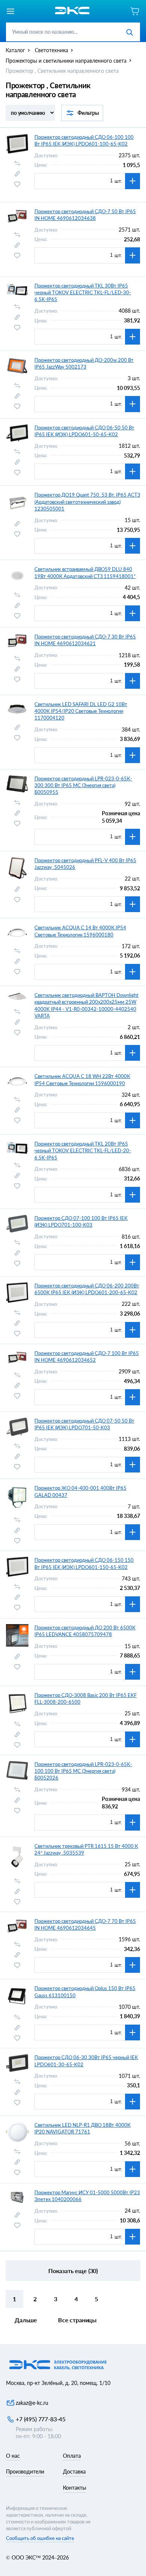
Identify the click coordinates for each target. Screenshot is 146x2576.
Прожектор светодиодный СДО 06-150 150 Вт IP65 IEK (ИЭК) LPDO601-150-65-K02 (84, 1563)
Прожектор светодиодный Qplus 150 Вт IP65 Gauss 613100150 (85, 1992)
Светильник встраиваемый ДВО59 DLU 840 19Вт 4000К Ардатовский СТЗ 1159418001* (85, 572)
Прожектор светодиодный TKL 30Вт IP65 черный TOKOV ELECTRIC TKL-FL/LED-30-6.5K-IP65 (83, 292)
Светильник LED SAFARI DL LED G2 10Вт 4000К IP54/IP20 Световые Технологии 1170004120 (81, 711)
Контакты (74, 2488)
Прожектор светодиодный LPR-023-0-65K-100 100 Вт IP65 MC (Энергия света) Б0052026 (83, 1771)
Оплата (72, 2456)
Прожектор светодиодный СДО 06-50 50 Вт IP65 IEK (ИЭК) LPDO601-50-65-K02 (84, 431)
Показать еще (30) (73, 2271)
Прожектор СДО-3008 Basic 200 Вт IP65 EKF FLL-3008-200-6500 (86, 1698)
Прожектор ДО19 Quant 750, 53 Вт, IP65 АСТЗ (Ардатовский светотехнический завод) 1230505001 (87, 501)
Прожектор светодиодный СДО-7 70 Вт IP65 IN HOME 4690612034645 (85, 1924)
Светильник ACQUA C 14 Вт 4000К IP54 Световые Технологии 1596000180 (80, 931)
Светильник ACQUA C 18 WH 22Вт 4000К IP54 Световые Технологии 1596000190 (82, 1079)
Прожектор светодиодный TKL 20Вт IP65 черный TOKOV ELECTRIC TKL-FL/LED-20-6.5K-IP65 (83, 1150)
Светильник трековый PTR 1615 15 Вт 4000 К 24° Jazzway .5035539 (86, 1849)
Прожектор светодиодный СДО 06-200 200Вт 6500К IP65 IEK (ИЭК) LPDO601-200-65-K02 (87, 1289)
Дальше (26, 2320)
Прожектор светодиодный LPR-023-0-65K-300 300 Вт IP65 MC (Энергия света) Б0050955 (83, 785)
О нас (13, 2456)
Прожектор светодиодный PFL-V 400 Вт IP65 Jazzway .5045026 (85, 864)
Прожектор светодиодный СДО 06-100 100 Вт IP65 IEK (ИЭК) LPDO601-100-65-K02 (84, 140)
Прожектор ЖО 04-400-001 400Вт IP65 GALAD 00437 (80, 1491)
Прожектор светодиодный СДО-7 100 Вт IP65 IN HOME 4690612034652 (87, 1357)
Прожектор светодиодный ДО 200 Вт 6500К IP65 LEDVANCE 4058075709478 (85, 1631)
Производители (25, 2471)
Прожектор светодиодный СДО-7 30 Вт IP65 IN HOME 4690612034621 (85, 640)
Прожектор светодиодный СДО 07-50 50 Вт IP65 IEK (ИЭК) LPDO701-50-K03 (84, 1424)
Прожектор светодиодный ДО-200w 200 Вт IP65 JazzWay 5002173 (84, 363)
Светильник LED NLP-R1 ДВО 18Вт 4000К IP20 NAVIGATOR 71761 (83, 2128)
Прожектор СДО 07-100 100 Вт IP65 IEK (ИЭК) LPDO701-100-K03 (81, 1221)
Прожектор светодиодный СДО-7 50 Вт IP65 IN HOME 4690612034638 (85, 215)
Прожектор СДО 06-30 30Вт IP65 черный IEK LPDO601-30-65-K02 (86, 2061)
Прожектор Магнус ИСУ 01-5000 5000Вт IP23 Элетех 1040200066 (87, 2196)
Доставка (74, 2471)
